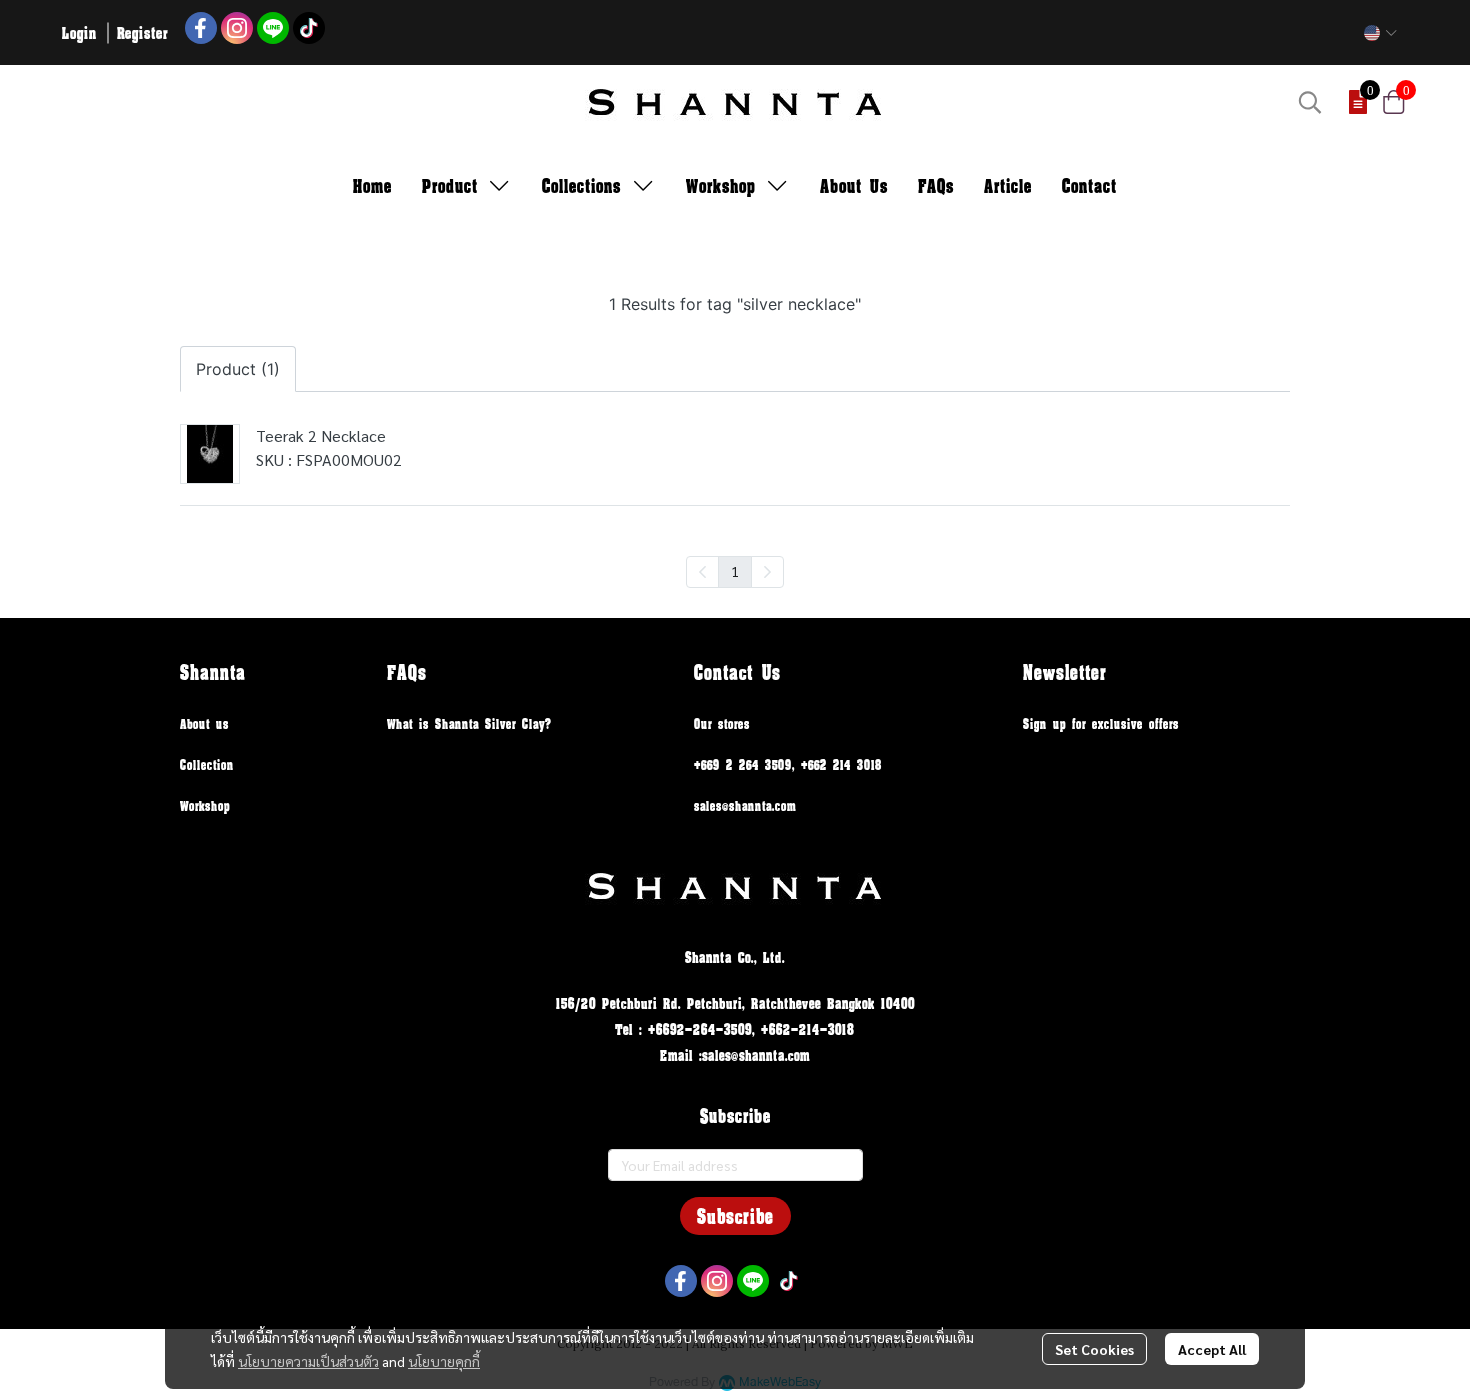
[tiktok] (309, 28)
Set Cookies (1094, 1349)
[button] (1380, 33)
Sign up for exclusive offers (1101, 723)
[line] (273, 28)
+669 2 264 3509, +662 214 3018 (788, 764)
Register (142, 32)
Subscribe (735, 1216)
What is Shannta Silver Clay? (469, 723)
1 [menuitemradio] (735, 571)
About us (204, 723)
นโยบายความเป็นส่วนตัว (308, 1361)
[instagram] (237, 28)
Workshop (205, 805)
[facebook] (201, 28)
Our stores (722, 723)
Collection (207, 764)
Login (79, 32)
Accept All (1212, 1349)
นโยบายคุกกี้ (444, 1361)
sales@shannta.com (745, 805)
